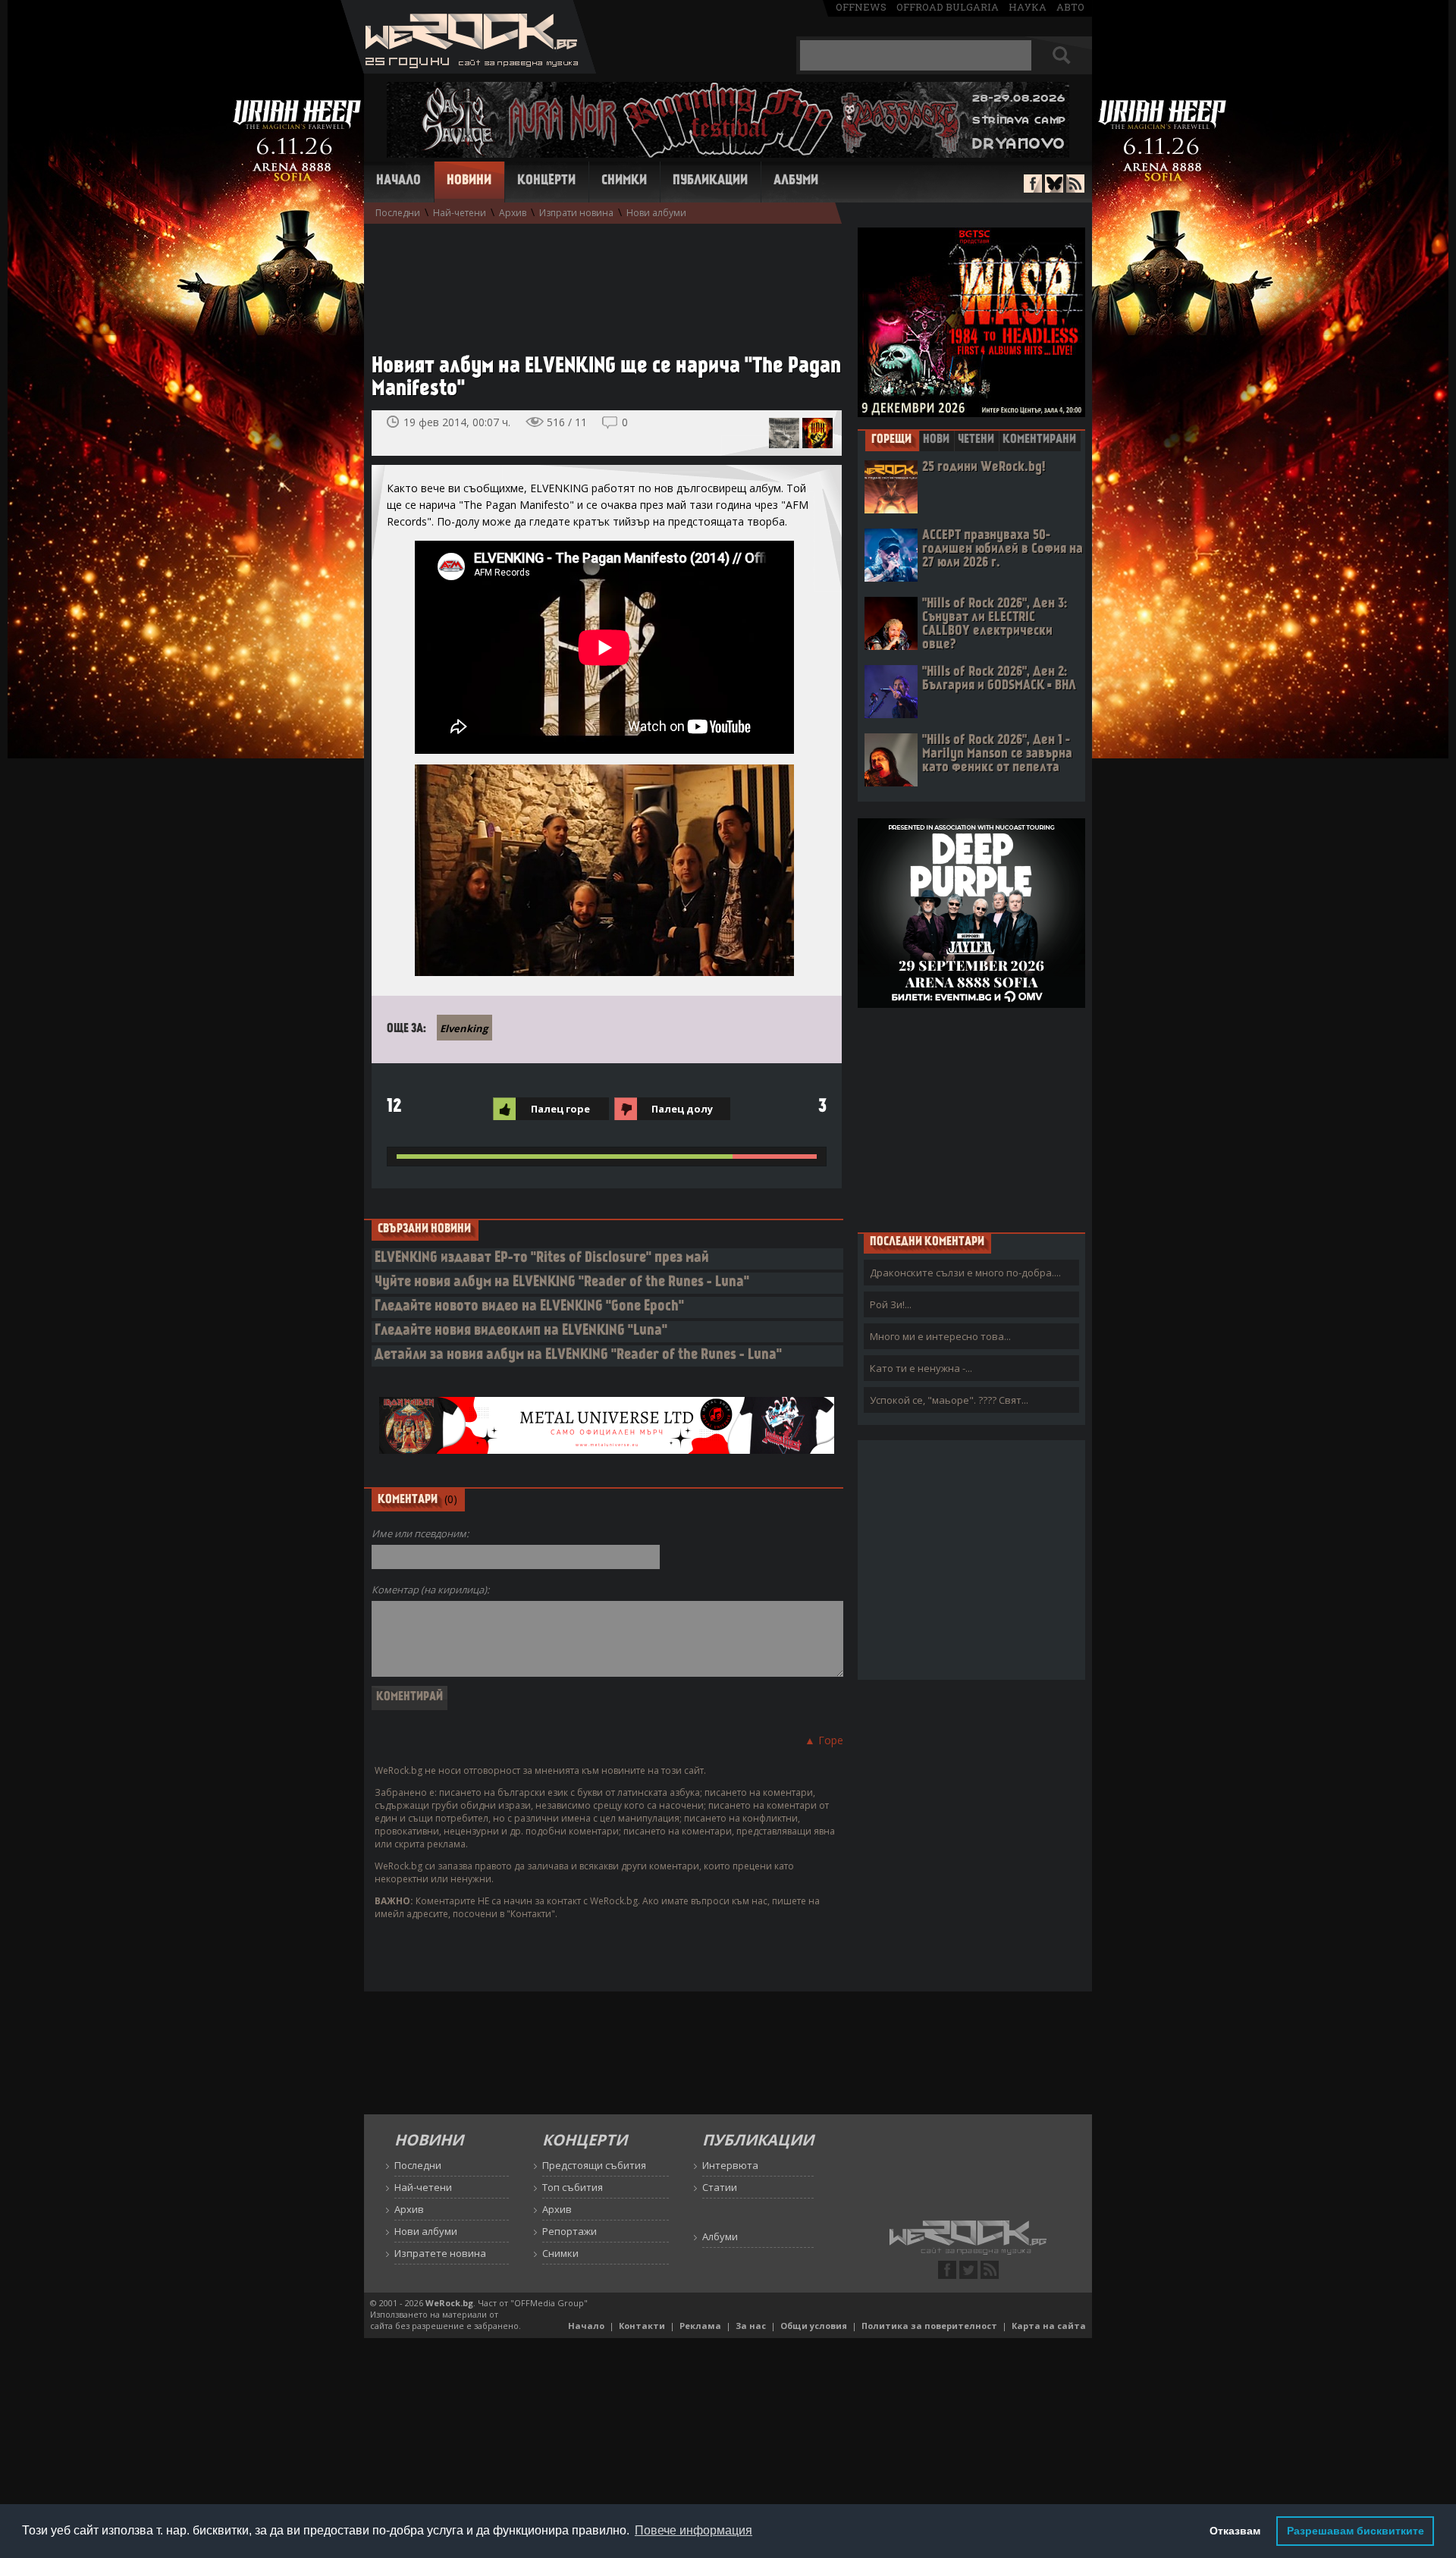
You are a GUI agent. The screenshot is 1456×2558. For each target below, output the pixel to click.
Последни (398, 213)
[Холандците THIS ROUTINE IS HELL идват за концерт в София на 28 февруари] (784, 433)
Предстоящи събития (594, 2165)
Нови (936, 440)
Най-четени (460, 213)
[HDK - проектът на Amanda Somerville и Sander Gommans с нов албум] (817, 433)
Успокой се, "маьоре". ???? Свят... (949, 1400)
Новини (469, 181)
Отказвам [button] (1235, 2531)
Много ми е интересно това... (940, 1336)
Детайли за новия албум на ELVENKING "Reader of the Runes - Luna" (578, 1356)
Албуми (796, 181)
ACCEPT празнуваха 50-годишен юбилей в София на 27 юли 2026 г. (1003, 549)
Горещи (891, 440)
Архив (513, 213)
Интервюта (730, 2165)
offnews (861, 7)
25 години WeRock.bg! (984, 468)
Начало (399, 181)
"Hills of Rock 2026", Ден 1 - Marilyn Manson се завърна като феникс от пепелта (997, 754)
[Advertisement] (599, 281)
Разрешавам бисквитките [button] (1356, 2531)
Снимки (624, 181)
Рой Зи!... (891, 1304)
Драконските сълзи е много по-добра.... (965, 1273)
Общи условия (814, 2326)
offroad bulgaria (948, 7)
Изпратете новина (440, 2253)
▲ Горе (824, 1740)
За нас (751, 2326)
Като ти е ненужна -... (921, 1368)
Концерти (546, 181)
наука (1028, 7)
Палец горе (560, 1109)
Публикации (710, 181)
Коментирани (1039, 440)
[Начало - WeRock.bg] (468, 69)
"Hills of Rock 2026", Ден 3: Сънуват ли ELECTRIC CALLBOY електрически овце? (995, 625)
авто (1070, 7)
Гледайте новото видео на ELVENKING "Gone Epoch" (529, 1307)
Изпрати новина (576, 213)
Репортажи (570, 2231)
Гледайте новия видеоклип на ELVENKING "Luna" (521, 1331)
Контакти (642, 2326)
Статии (720, 2187)
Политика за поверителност (929, 2326)
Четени (976, 440)
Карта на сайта (1049, 2326)
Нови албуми (656, 213)
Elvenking (464, 1028)
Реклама (700, 2326)
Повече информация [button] (693, 2530)
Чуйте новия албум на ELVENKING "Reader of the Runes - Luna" (562, 1283)
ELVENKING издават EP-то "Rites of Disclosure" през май (542, 1259)
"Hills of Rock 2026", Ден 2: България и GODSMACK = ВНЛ (999, 679)
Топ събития (573, 2187)
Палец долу (682, 1109)
